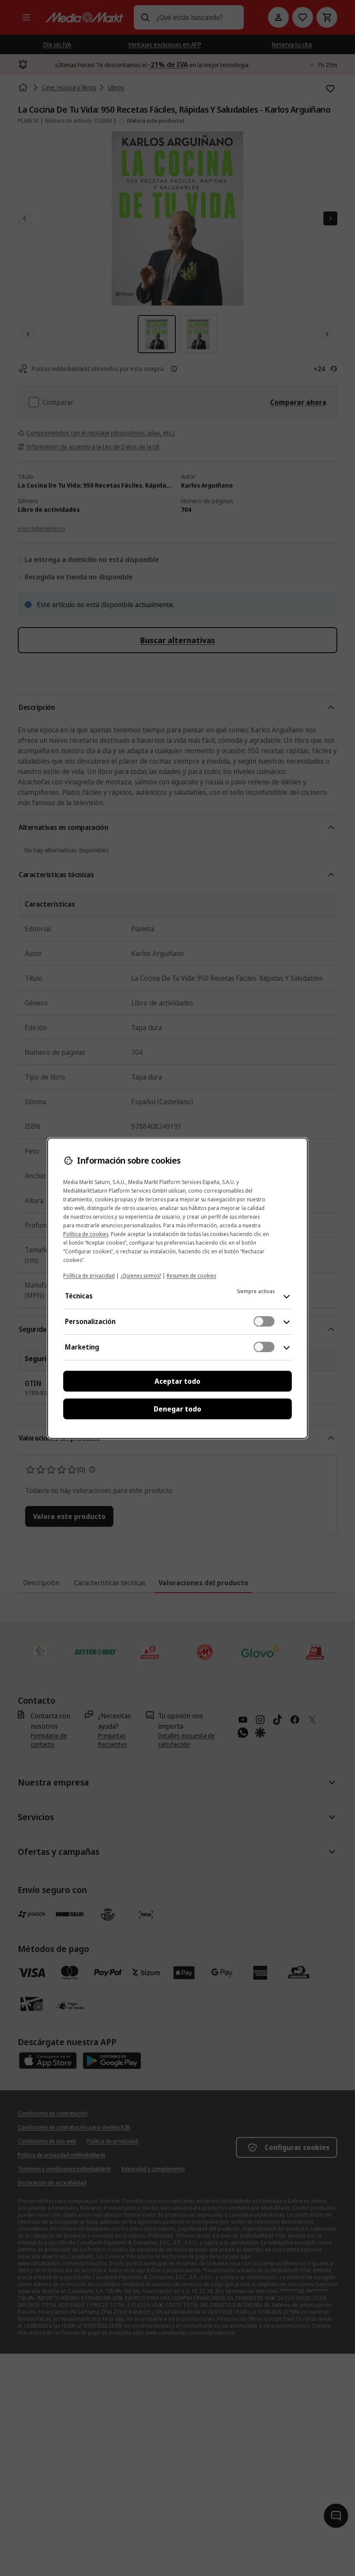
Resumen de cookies (191, 1276)
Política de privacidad (89, 1276)
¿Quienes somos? (141, 1276)
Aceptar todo (177, 1381)
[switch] (264, 1321)
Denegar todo (177, 1409)
